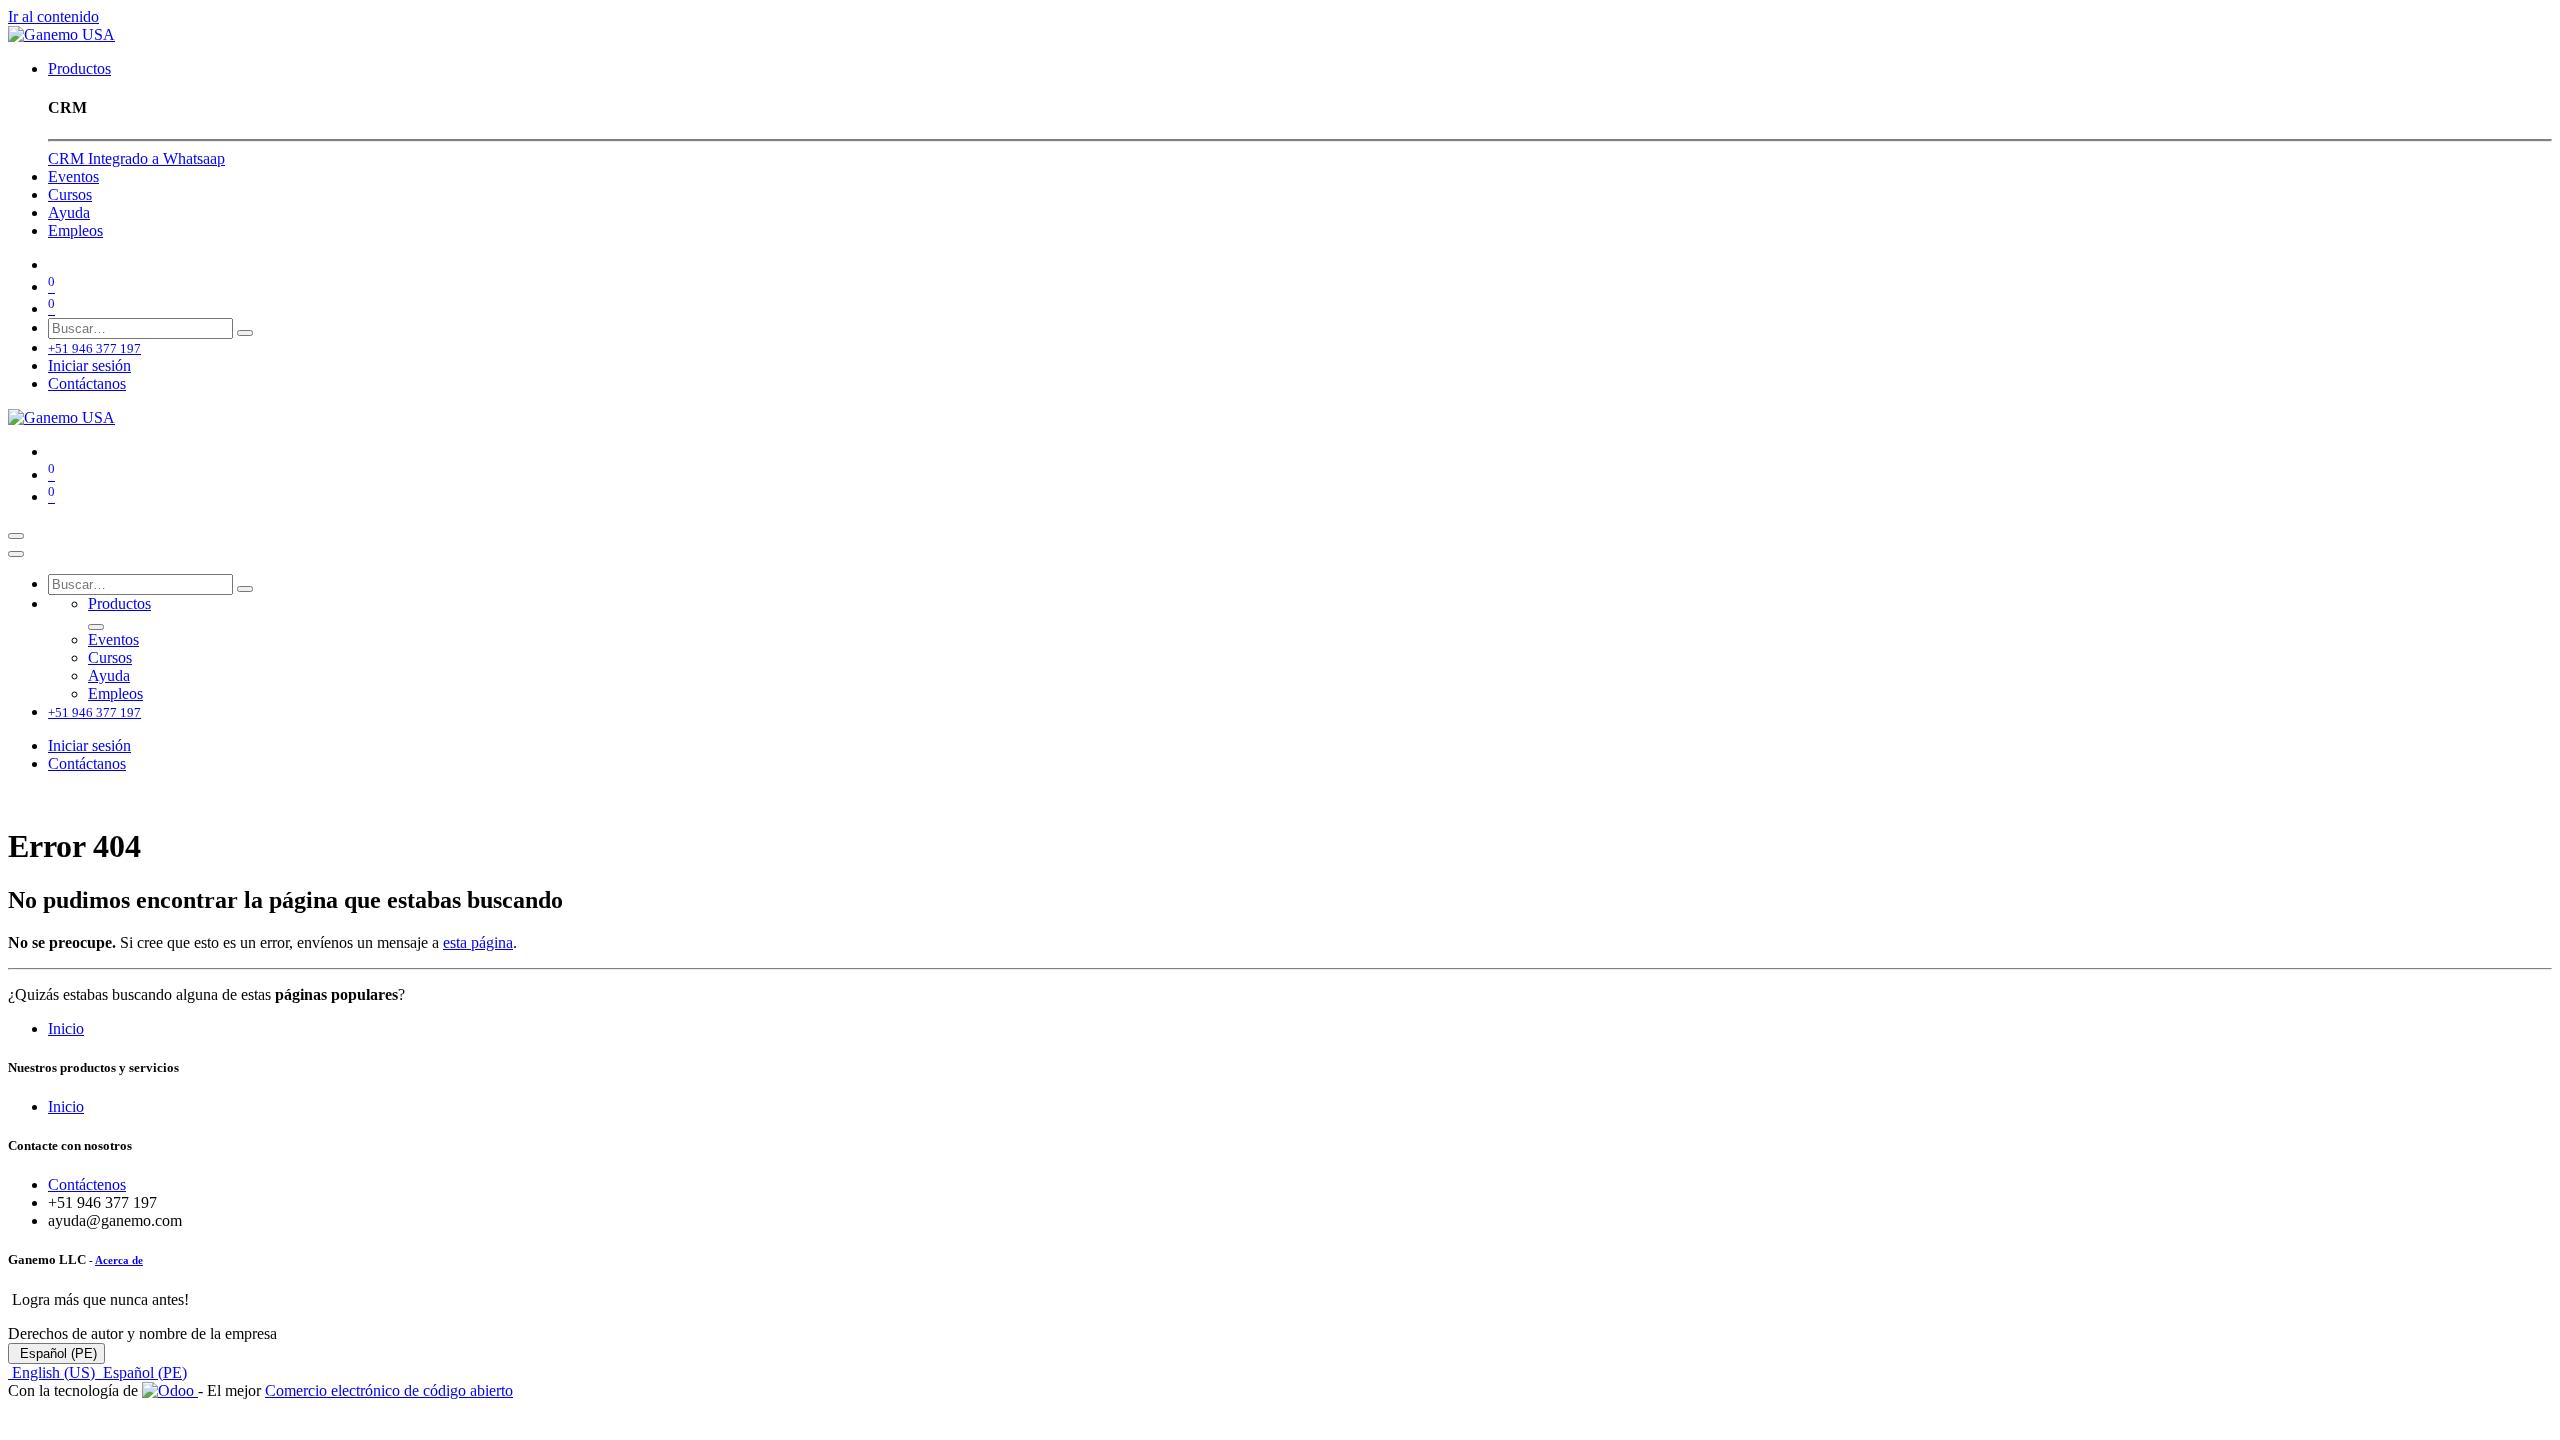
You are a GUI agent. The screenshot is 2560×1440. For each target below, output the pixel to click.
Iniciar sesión (89, 365)
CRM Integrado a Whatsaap (136, 158)
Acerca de (119, 1260)
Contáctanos (87, 383)
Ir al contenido (53, 16)
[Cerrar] (16, 554)
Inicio (66, 1028)
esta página (478, 942)
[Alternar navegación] (16, 536)
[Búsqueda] (245, 333)
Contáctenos (87, 1184)
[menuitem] (79, 68)
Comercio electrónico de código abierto (389, 1390)
